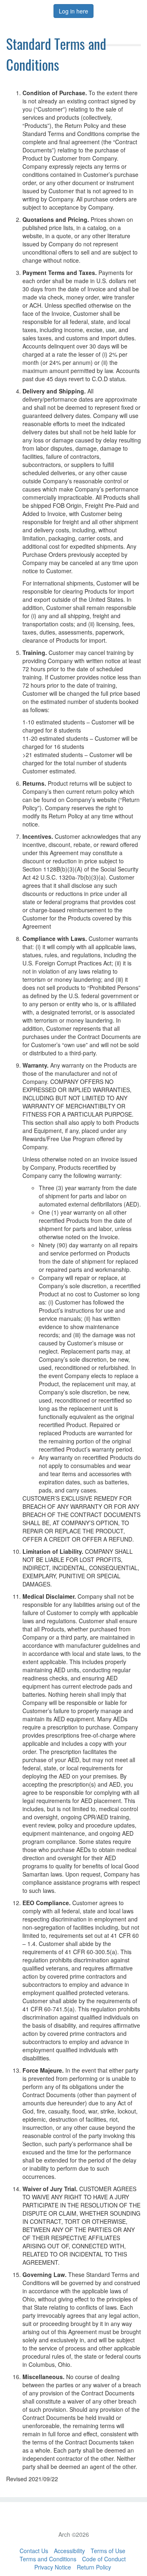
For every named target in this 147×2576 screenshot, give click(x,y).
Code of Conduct (104, 2559)
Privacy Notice (53, 2567)
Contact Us (34, 2551)
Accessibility (69, 2551)
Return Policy (94, 2567)
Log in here (73, 11)
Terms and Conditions (48, 2559)
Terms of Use (108, 2551)
